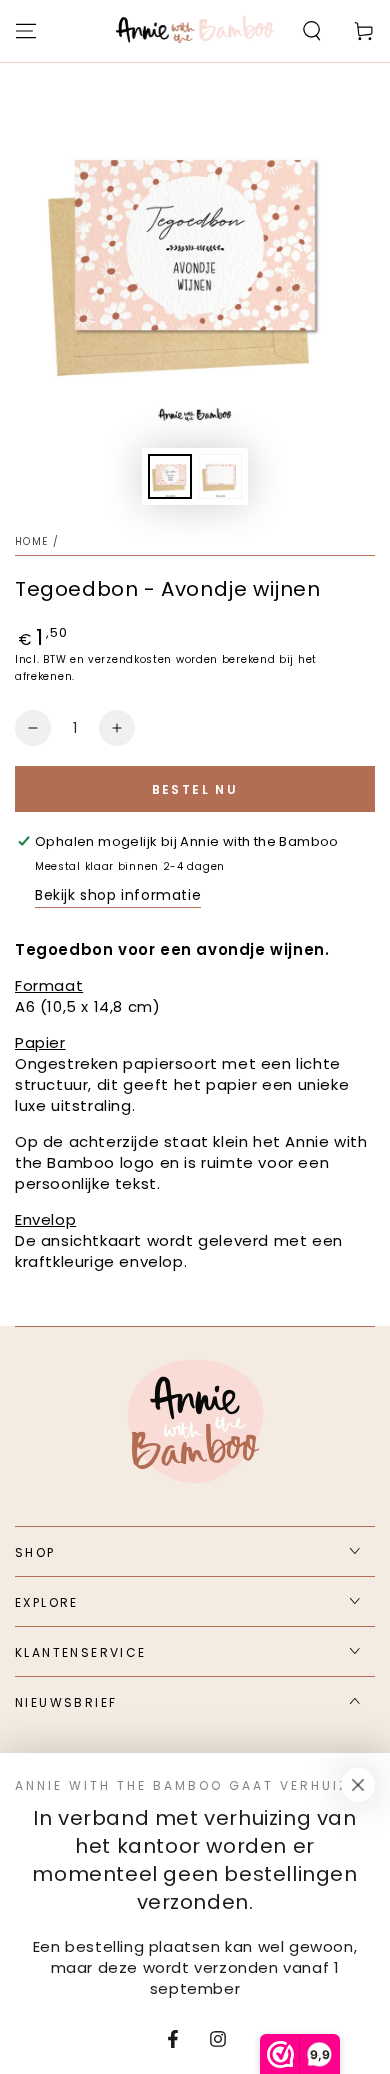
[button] (312, 31)
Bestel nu (195, 789)
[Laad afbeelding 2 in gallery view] (220, 476)
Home (31, 541)
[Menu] (26, 31)
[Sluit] (358, 1785)
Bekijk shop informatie (118, 895)
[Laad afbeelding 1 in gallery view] (170, 476)
